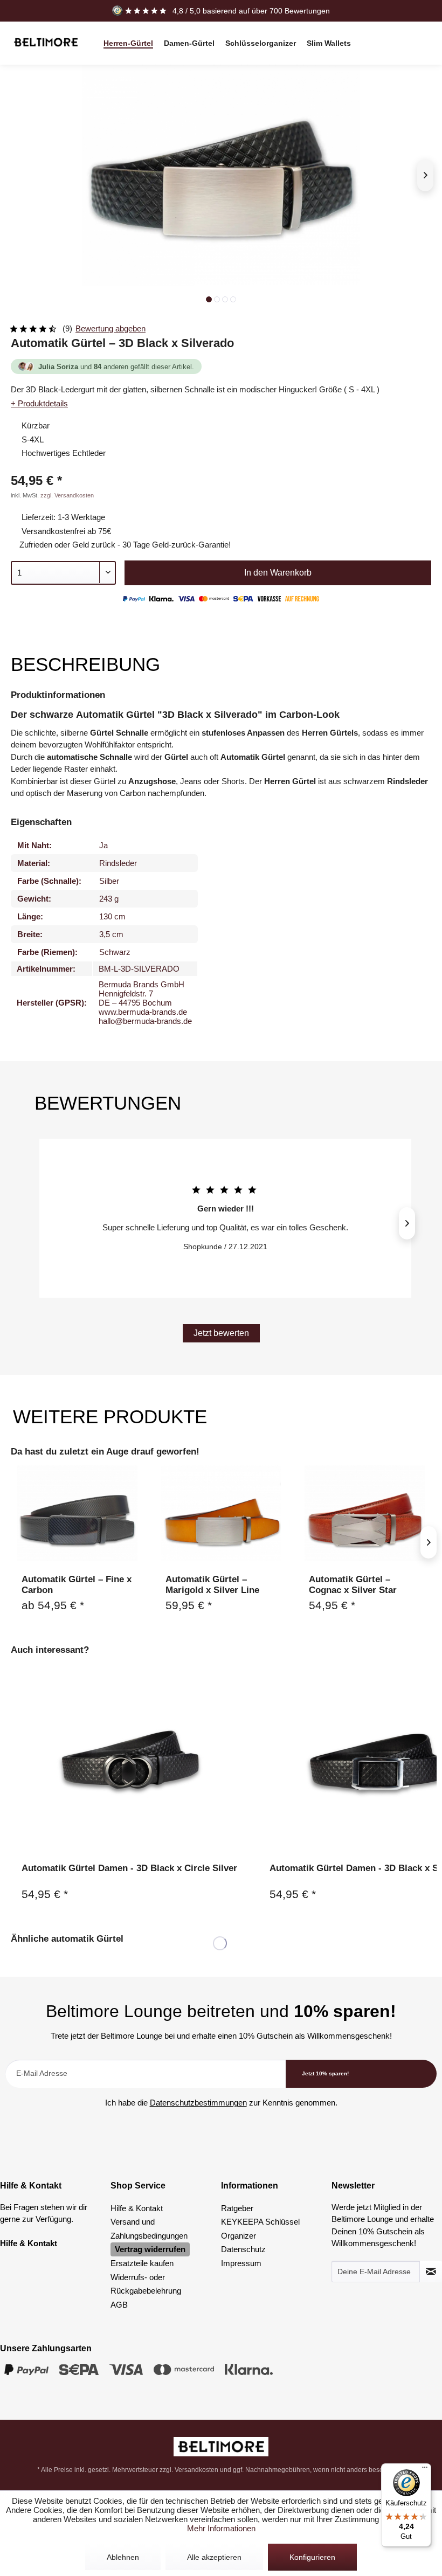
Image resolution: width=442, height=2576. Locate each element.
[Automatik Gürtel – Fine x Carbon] (77, 1513)
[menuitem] (128, 43)
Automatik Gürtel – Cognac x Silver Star (353, 1585)
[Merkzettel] (396, 36)
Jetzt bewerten (221, 1333)
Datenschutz (243, 2249)
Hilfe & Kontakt (137, 2208)
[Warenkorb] (420, 50)
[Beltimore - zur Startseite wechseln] (46, 42)
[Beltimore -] (221, 2447)
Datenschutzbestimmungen (198, 2103)
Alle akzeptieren (214, 2557)
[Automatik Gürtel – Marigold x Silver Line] (221, 1513)
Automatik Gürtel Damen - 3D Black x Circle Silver (129, 1868)
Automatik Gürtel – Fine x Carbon (77, 1585)
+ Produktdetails (39, 403)
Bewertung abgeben (110, 328)
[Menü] (425, 2470)
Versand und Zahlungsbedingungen (149, 2229)
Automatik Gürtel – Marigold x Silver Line (212, 1585)
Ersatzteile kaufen (142, 2263)
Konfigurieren (312, 2557)
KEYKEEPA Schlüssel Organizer (260, 2229)
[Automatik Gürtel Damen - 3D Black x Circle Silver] (129, 1763)
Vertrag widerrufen (150, 2249)
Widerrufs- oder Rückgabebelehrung (146, 2284)
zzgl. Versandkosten (67, 495)
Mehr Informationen (221, 2528)
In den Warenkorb (278, 573)
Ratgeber (237, 2208)
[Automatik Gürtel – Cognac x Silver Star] (365, 1513)
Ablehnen (123, 2557)
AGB (119, 2305)
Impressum (241, 2263)
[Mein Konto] (420, 36)
